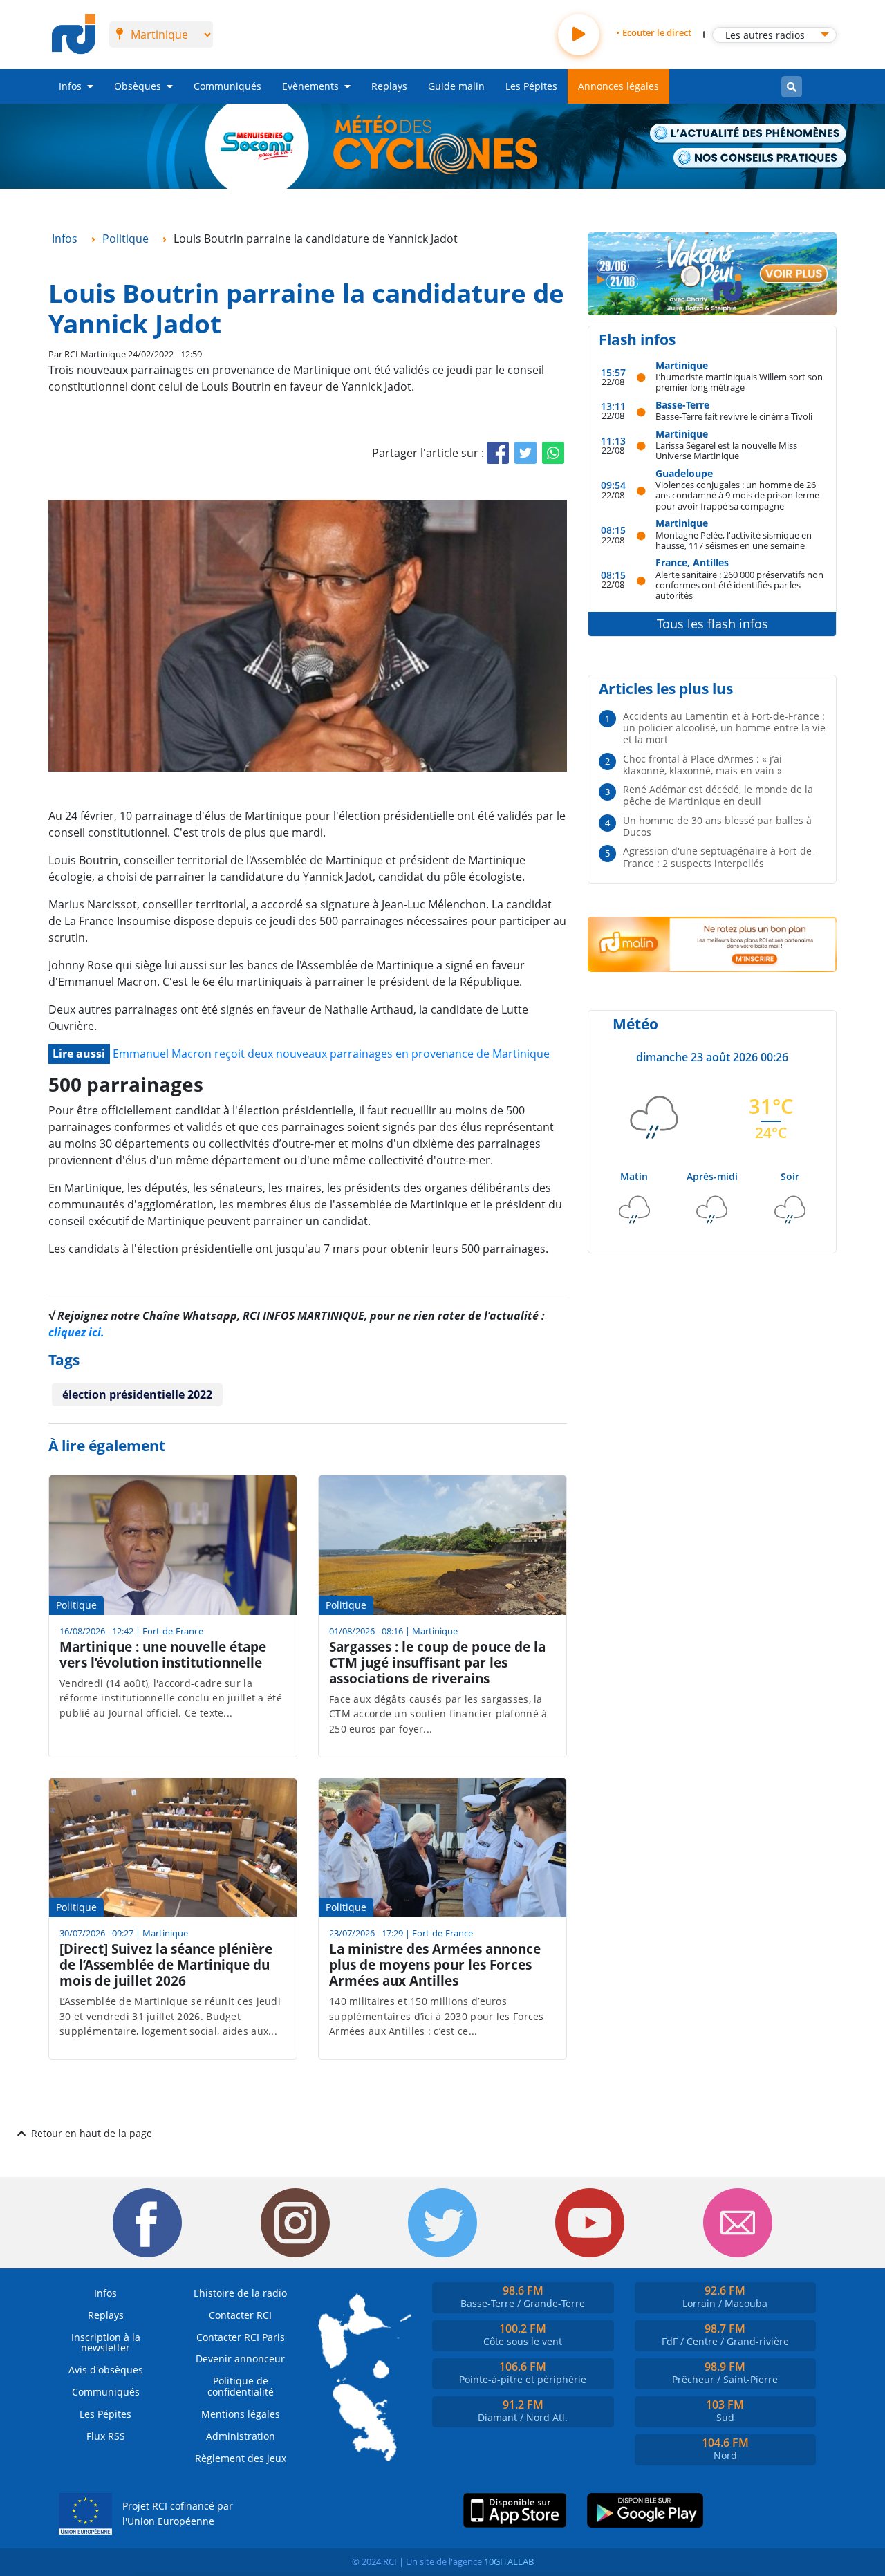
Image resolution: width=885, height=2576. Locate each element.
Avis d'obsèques (106, 2370)
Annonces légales (618, 86)
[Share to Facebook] (498, 453)
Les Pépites (531, 86)
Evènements (310, 86)
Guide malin (456, 86)
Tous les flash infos (712, 624)
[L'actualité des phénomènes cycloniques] (748, 134)
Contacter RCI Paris (241, 2337)
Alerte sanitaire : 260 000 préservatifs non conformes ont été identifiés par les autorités (739, 585)
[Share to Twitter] (525, 453)
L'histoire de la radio (240, 2293)
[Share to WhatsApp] (553, 453)
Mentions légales (241, 2414)
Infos (70, 86)
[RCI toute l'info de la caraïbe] (74, 35)
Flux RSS (106, 2436)
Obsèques (138, 86)
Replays (389, 86)
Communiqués (227, 86)
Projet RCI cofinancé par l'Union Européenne (178, 2513)
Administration (241, 2436)
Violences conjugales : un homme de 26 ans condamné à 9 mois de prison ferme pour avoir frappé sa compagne (737, 495)
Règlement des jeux (241, 2458)
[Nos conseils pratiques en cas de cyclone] (760, 159)
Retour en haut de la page (92, 2133)
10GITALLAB (509, 2561)
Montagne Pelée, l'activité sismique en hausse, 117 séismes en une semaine (734, 540)
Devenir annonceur (240, 2359)
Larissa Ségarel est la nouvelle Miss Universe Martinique (726, 450)
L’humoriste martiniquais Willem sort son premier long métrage (739, 382)
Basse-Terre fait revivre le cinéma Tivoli (734, 416)
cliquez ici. (76, 1332)
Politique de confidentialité (241, 2386)
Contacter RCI (240, 2315)
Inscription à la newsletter (106, 2343)
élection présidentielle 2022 (137, 1394)
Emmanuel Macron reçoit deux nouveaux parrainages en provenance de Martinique (331, 1054)
